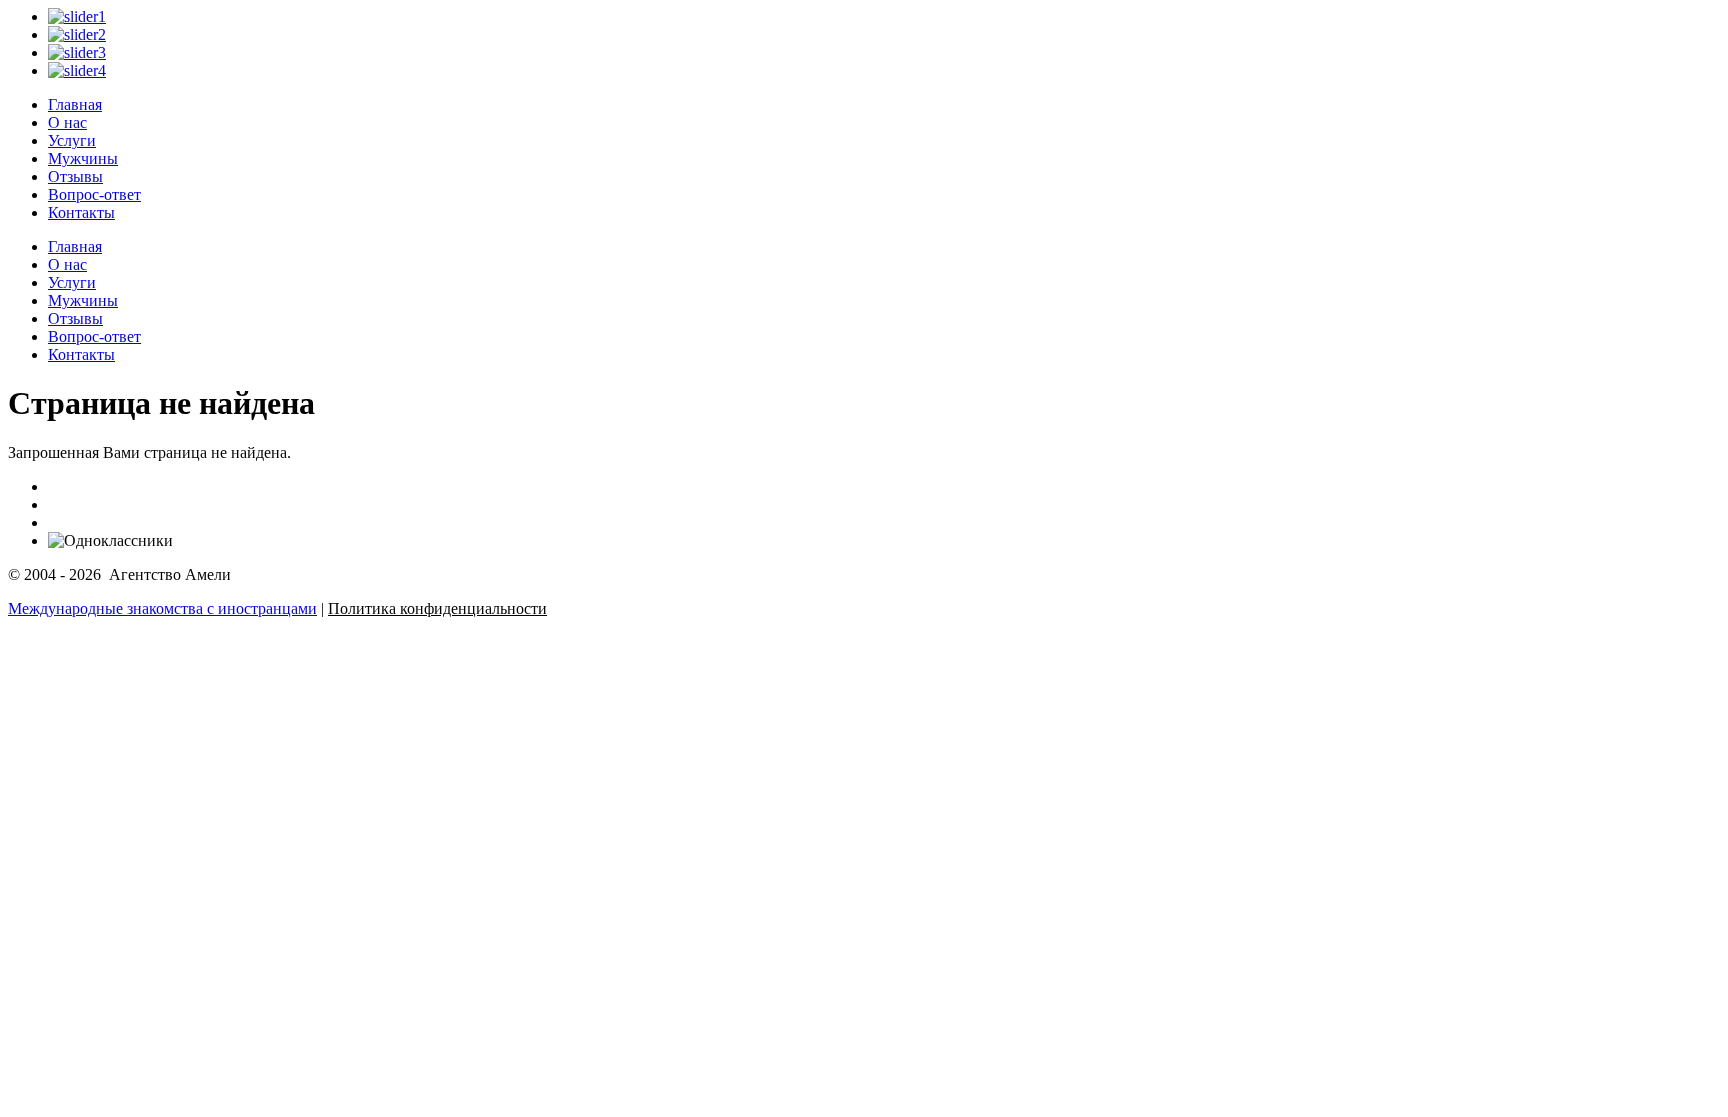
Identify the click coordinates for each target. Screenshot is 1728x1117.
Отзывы (75, 176)
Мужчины (83, 158)
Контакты (81, 212)
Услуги (72, 140)
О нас (67, 122)
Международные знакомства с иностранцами (162, 608)
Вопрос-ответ (94, 194)
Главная (75, 104)
